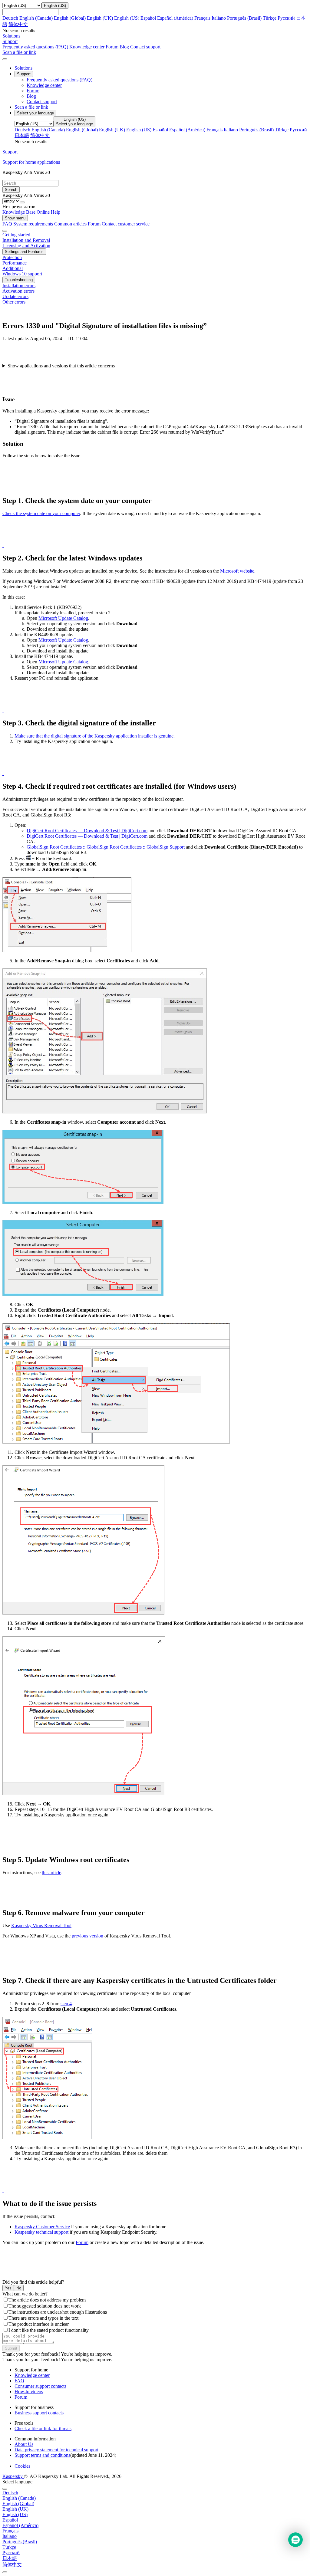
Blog (124, 47)
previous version (87, 1936)
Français (202, 18)
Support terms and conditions (42, 2455)
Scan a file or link (31, 107)
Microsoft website (237, 571)
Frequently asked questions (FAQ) (35, 47)
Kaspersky (13, 2476)
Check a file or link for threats (43, 2428)
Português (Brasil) (244, 18)
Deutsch (10, 18)
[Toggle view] (5, 231)
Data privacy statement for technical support (56, 2450)
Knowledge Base (19, 212)
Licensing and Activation (26, 246)
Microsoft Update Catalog (63, 618)
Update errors (15, 296)
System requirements (34, 224)
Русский (286, 18)
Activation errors (18, 291)
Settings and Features (24, 252)
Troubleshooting (19, 280)
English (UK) (100, 18)
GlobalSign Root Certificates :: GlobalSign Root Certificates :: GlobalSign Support (106, 847)
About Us (24, 2444)
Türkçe (270, 18)
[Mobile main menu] (5, 59)
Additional (13, 268)
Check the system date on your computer (41, 513)
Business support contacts (39, 2413)
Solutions (23, 68)
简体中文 (18, 24)
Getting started (16, 235)
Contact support (145, 47)
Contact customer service (126, 224)
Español (148, 18)
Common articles (71, 224)
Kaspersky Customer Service (42, 2227)
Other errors (14, 302)
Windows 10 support (22, 274)
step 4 (66, 2004)
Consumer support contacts (40, 2386)
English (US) (127, 18)
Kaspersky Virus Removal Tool (41, 1925)
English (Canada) (36, 18)
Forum (112, 47)
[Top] (5, 2572)
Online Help (48, 212)
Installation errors (19, 286)
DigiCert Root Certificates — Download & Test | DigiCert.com (87, 831)
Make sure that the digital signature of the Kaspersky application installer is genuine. (95, 736)
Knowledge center (87, 47)
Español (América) (175, 18)
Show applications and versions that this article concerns (61, 366)
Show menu (15, 218)
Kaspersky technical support (41, 2232)
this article (51, 1873)
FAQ (19, 2381)
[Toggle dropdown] (22, 202)
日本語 (22, 135)
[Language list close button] (5, 2489)
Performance (15, 263)
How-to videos (29, 2392)
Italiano (219, 18)
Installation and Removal (26, 240)
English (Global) (70, 18)
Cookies (22, 2466)
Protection (12, 257)
